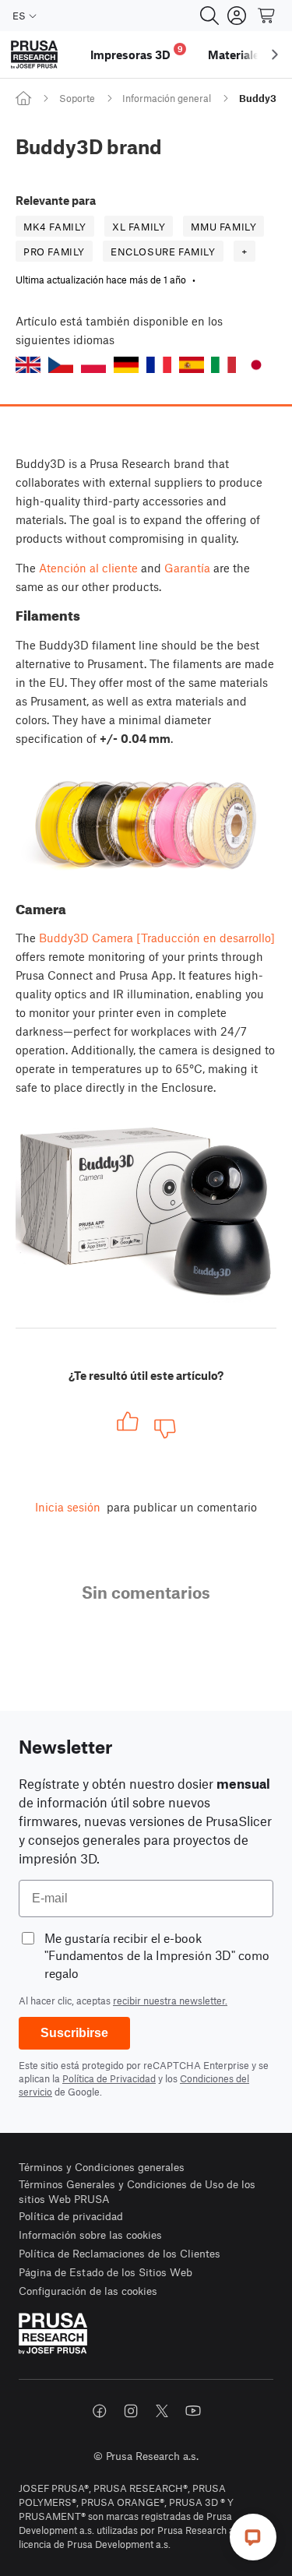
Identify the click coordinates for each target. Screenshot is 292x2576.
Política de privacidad (71, 2216)
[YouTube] (193, 2411)
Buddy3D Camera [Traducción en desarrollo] (157, 938)
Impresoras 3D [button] (137, 53)
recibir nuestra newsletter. (170, 2001)
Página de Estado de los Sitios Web (106, 2272)
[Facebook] (100, 2411)
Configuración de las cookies (88, 2291)
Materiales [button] (237, 55)
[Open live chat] (253, 2537)
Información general (167, 98)
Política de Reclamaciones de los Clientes (120, 2253)
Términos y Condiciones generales (102, 2167)
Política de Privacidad (109, 2078)
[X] (162, 2411)
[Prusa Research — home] (34, 55)
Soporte (77, 98)
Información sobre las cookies (90, 2235)
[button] (28, 365)
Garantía (187, 568)
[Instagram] (131, 2411)
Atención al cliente (88, 568)
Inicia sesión (68, 1507)
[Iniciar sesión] (237, 16)
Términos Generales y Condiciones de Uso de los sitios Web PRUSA (137, 2192)
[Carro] (267, 16)
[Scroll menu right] (275, 55)
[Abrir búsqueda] (209, 16)
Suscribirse (74, 2033)
